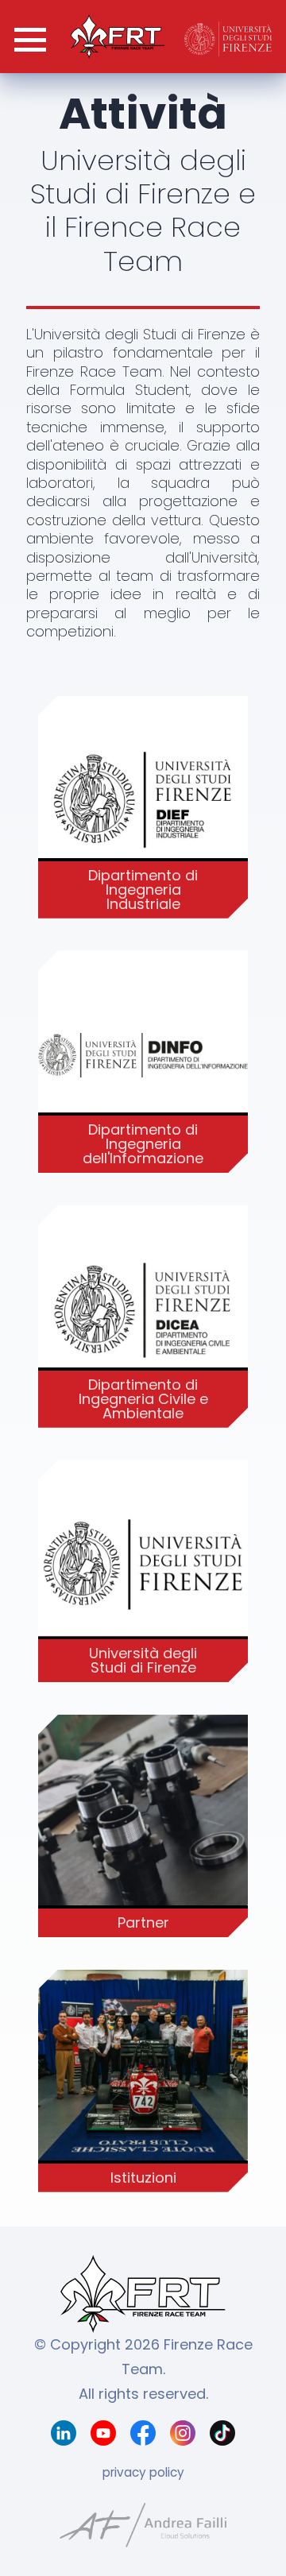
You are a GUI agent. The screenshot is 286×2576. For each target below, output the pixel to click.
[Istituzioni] (143, 2075)
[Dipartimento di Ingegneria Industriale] (143, 801)
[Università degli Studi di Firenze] (143, 1566)
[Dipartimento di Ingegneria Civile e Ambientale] (143, 1311)
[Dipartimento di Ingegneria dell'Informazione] (143, 1056)
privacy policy (143, 2472)
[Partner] (143, 1820)
